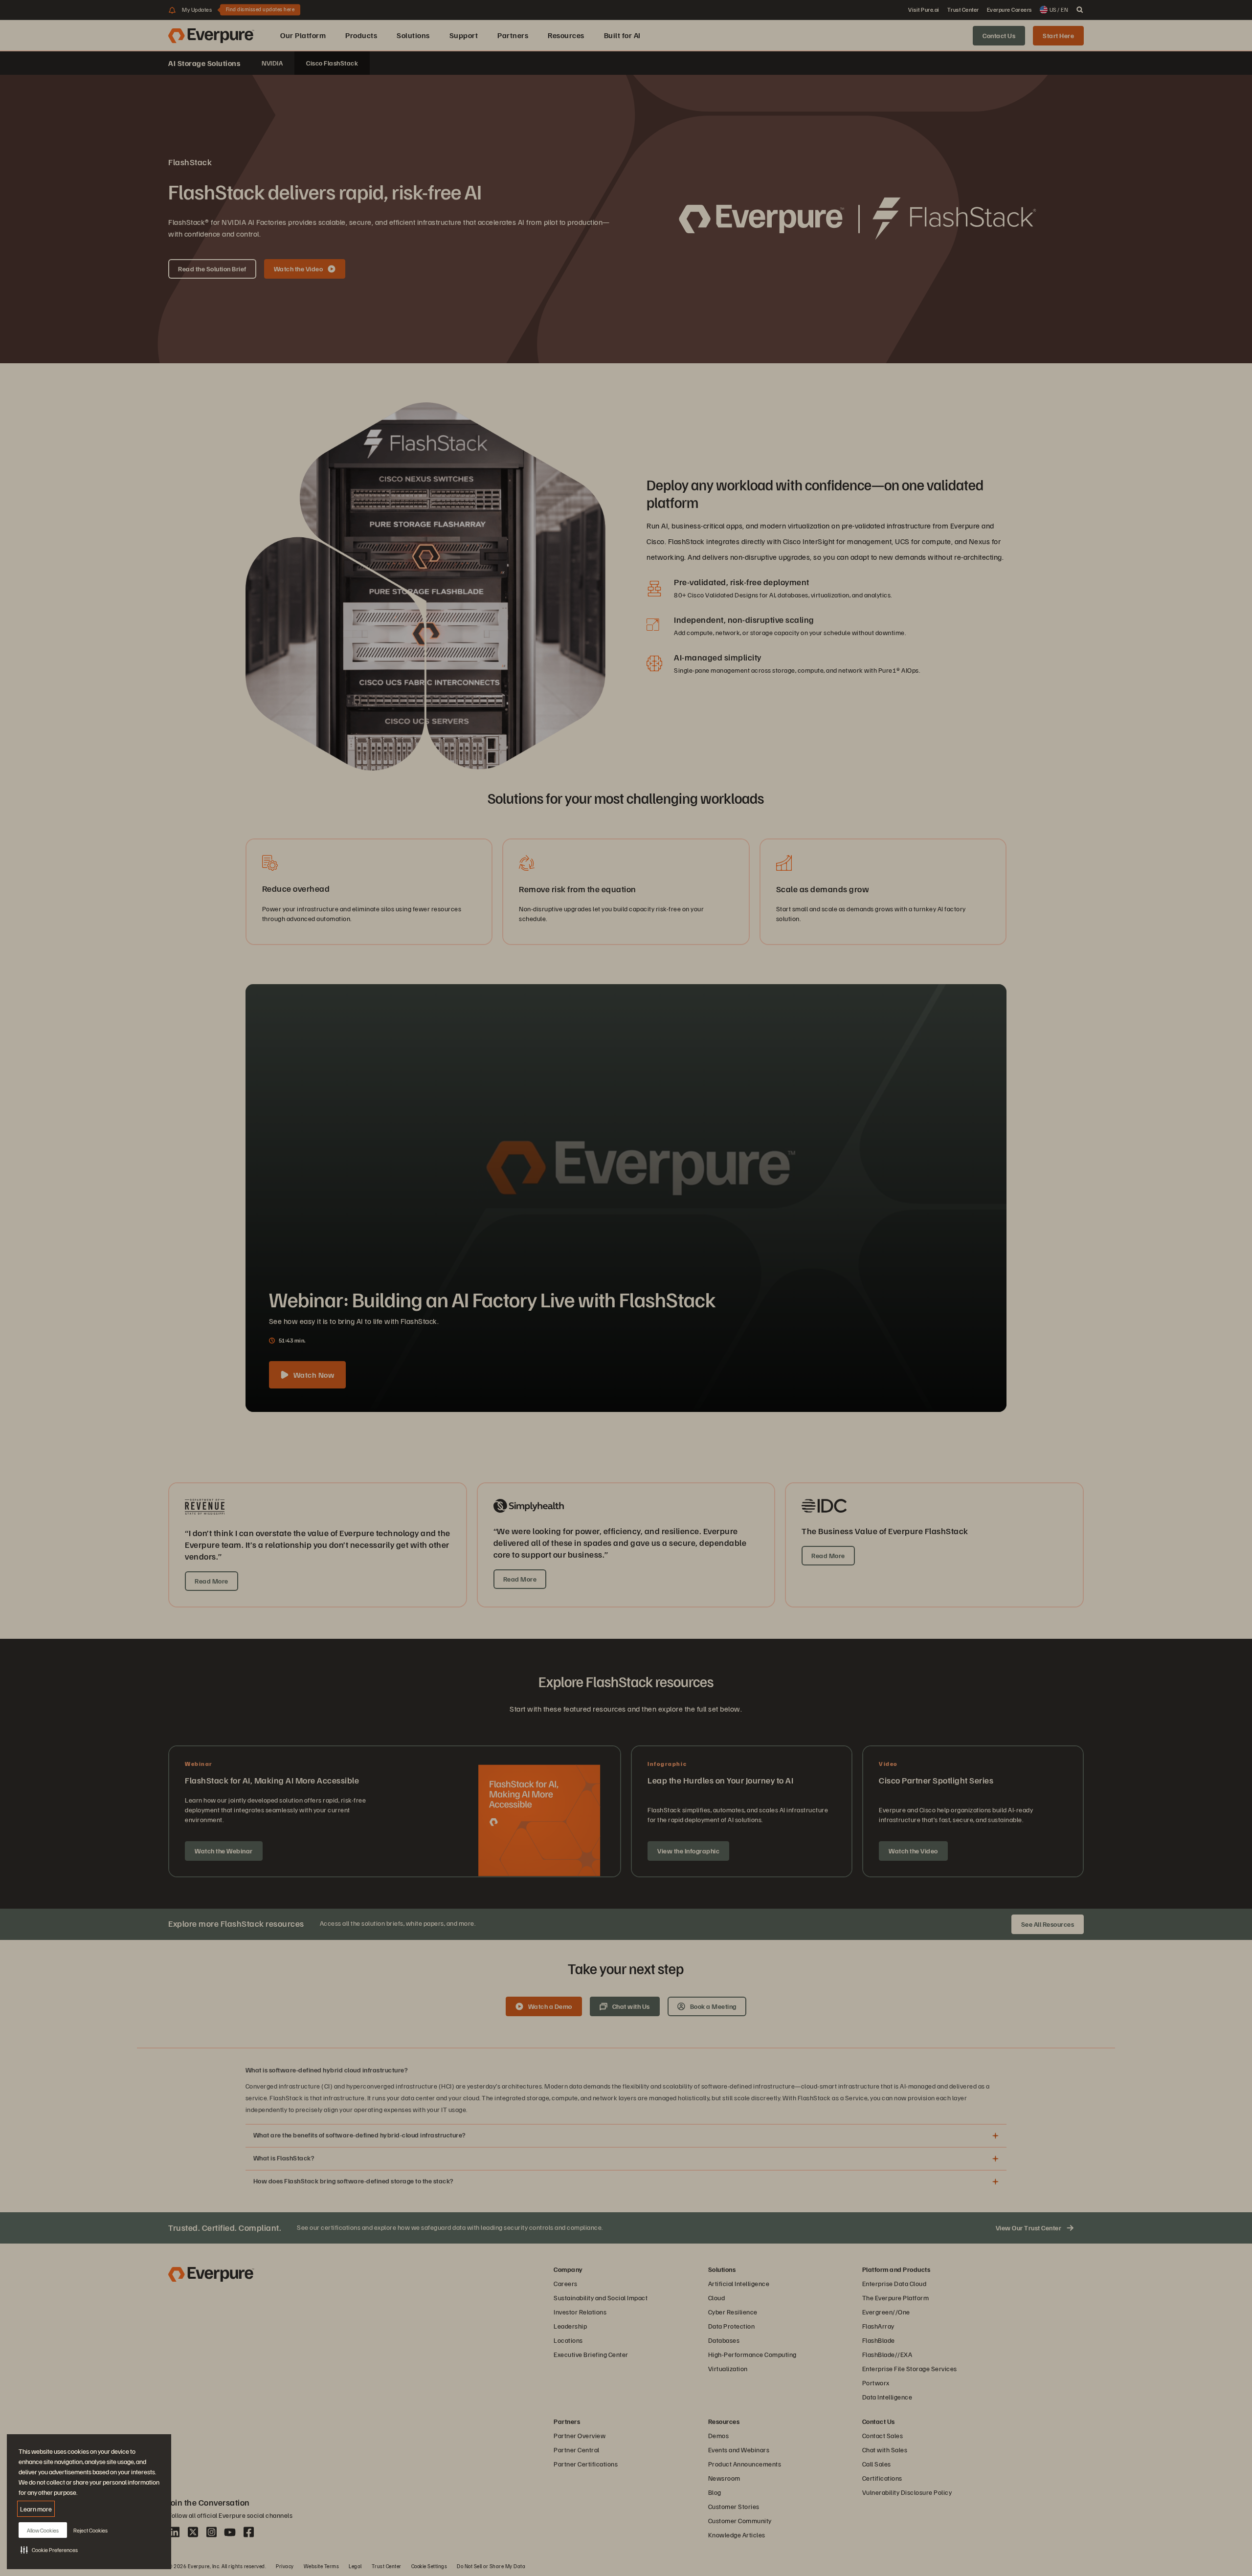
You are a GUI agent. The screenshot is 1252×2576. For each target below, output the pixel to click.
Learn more (36, 2509)
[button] (49, 2550)
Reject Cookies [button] (90, 2530)
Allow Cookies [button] (43, 2530)
